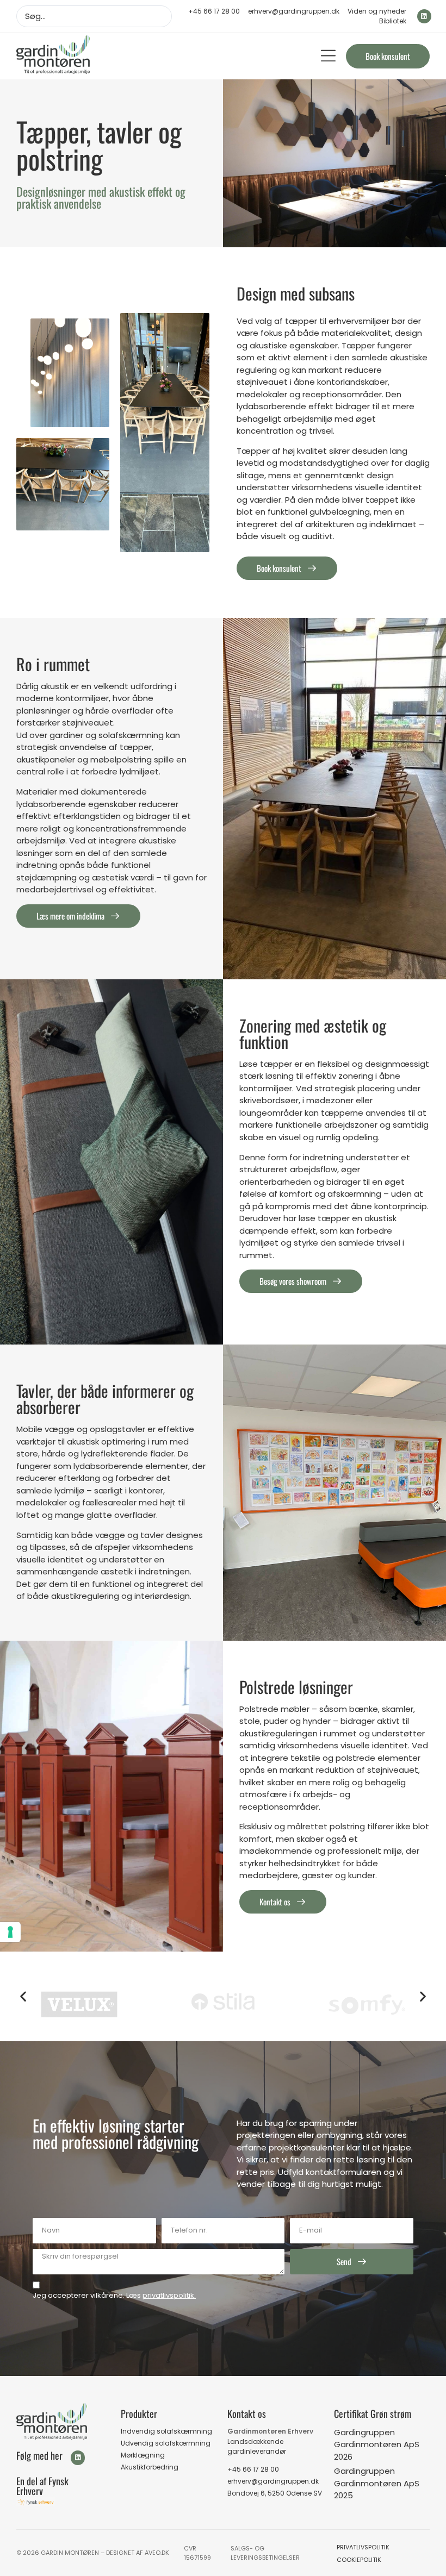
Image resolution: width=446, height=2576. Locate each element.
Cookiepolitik (359, 2560)
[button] (328, 56)
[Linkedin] (424, 16)
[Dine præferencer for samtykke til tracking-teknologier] (10, 1932)
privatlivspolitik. (169, 2295)
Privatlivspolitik (363, 2547)
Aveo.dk (157, 2553)
